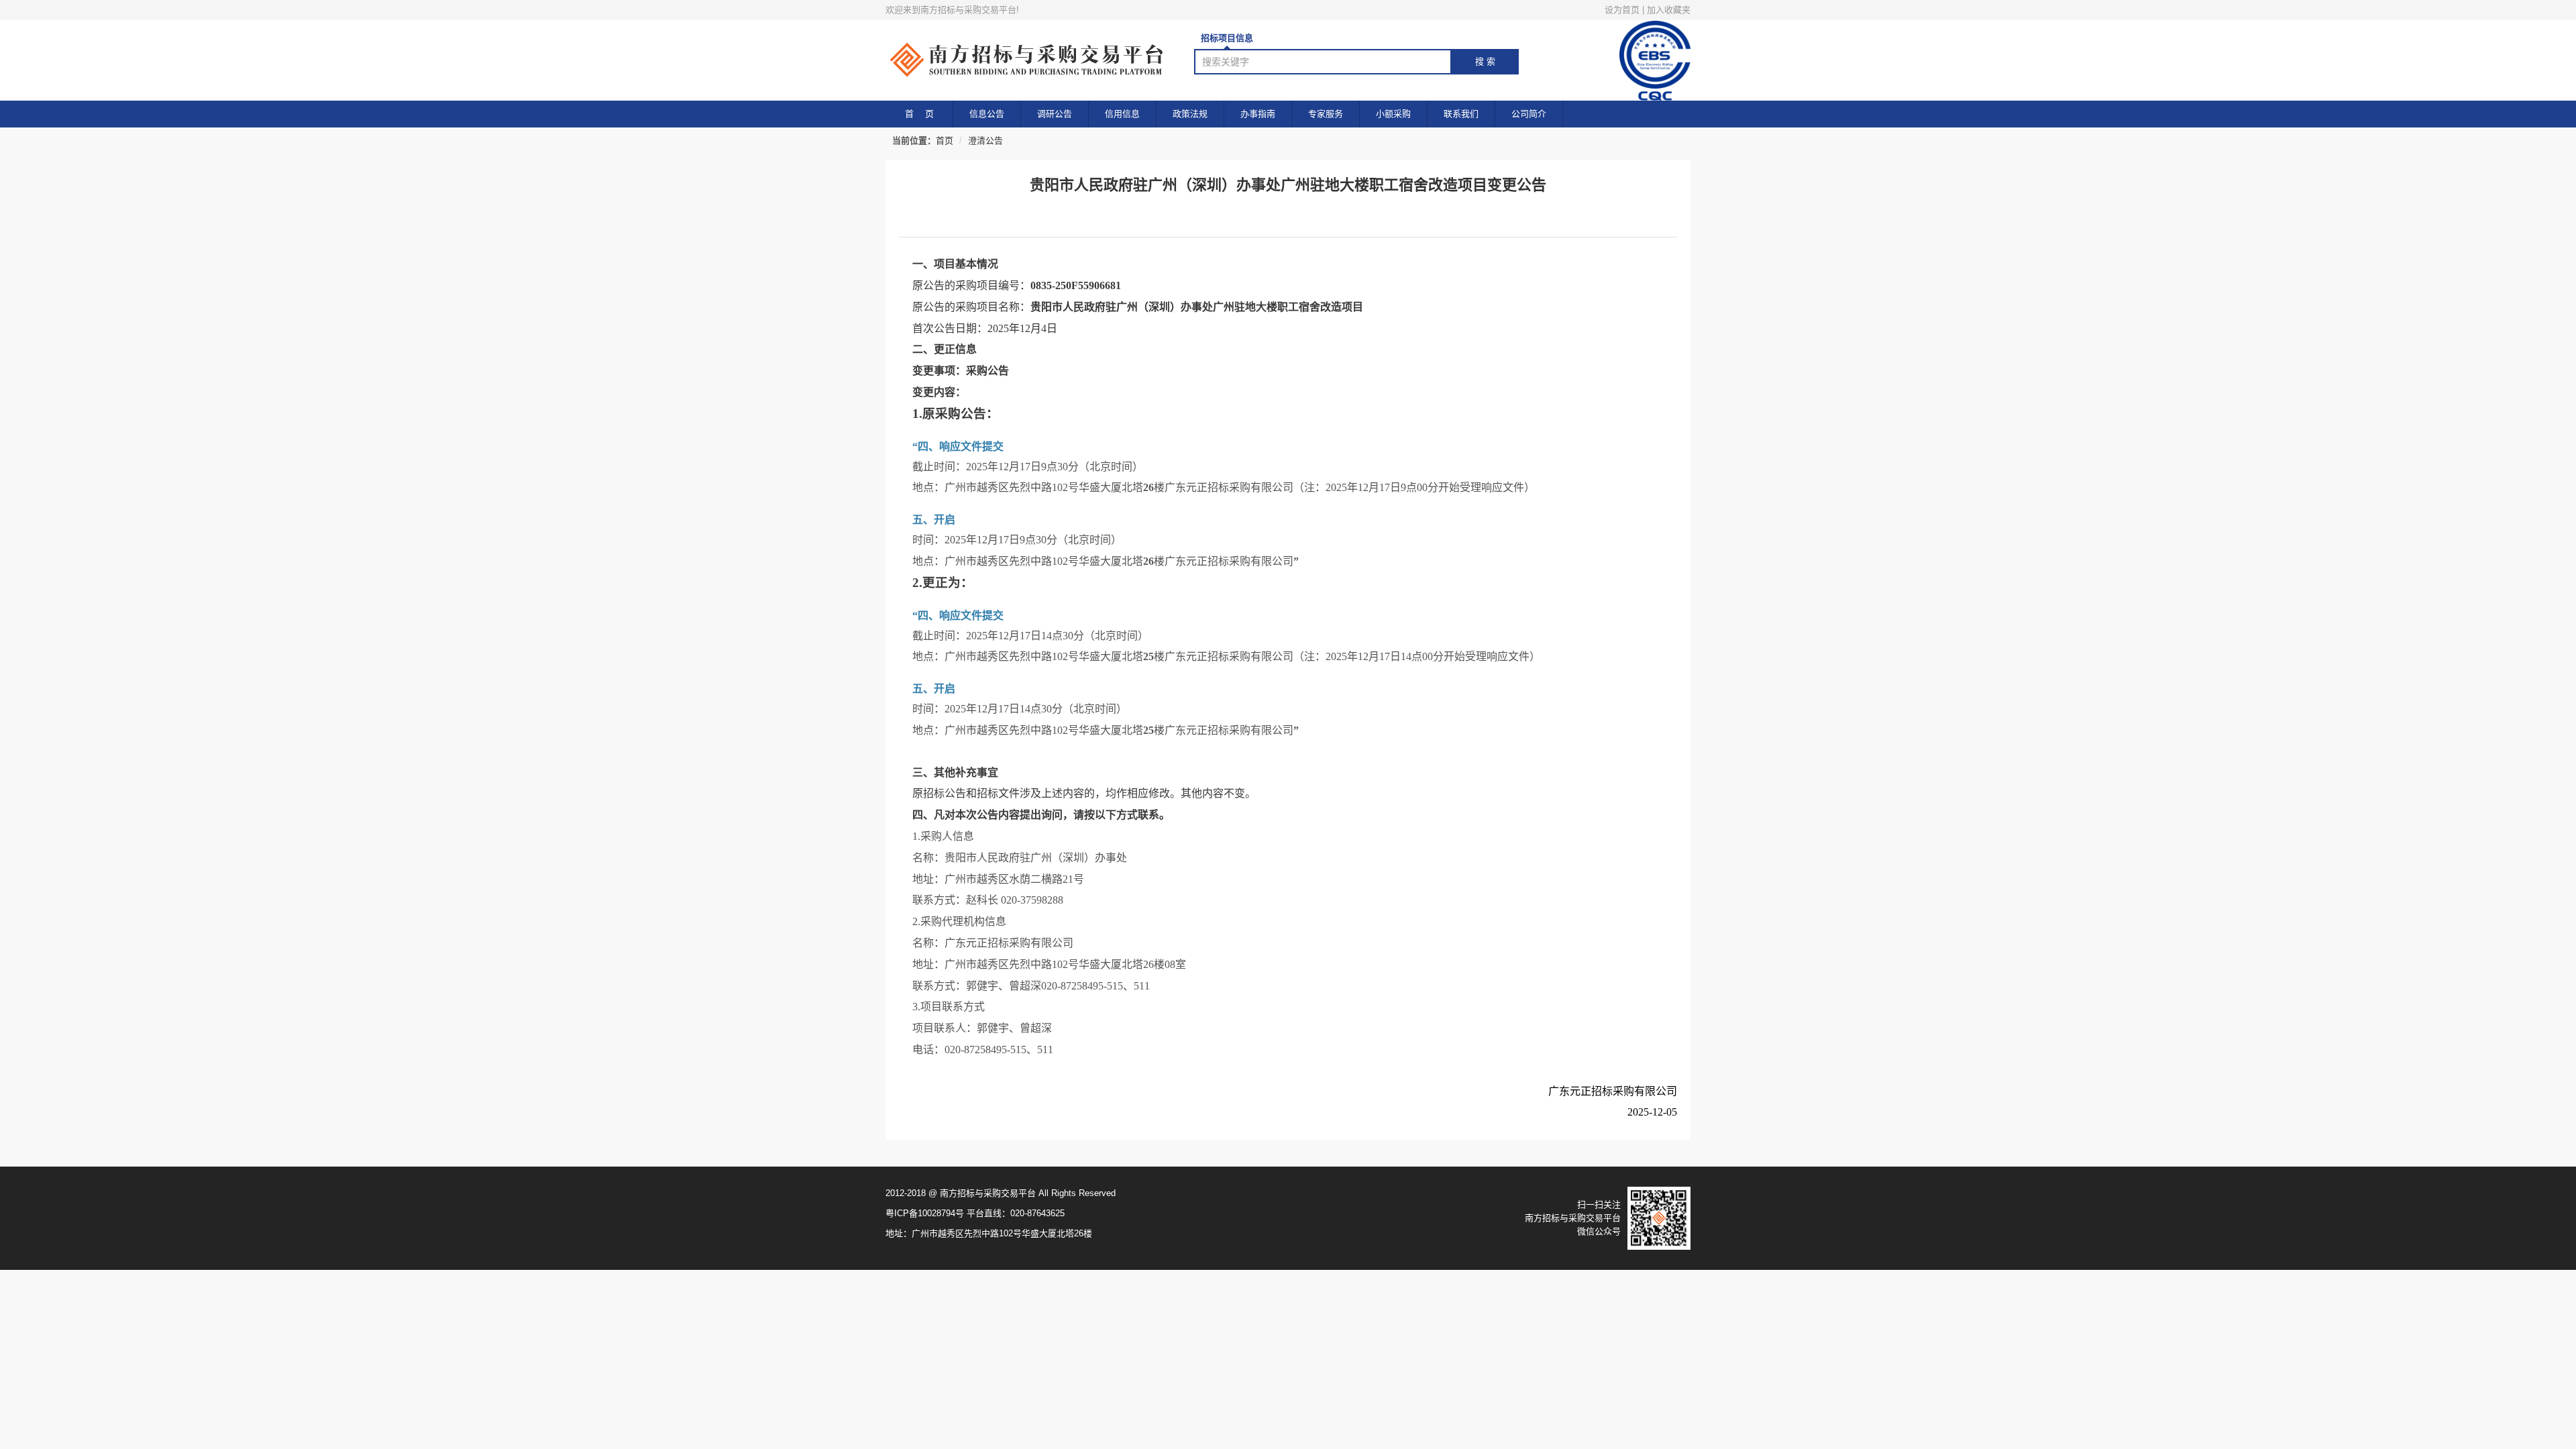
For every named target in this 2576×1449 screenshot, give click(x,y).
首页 (945, 141)
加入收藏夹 (1669, 10)
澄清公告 (985, 141)
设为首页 (1622, 10)
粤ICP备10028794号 (925, 1213)
